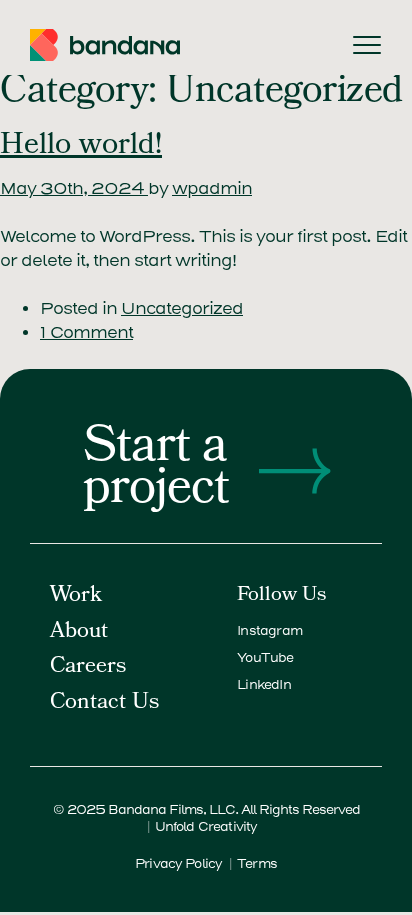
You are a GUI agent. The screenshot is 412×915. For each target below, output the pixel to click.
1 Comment (86, 332)
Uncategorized (182, 308)
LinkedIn (264, 684)
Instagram (269, 630)
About (79, 632)
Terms (257, 863)
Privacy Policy (178, 863)
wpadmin (212, 188)
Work (76, 596)
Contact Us (104, 703)
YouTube (265, 657)
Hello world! (81, 147)
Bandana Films (155, 809)
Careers (88, 667)
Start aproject (156, 471)
